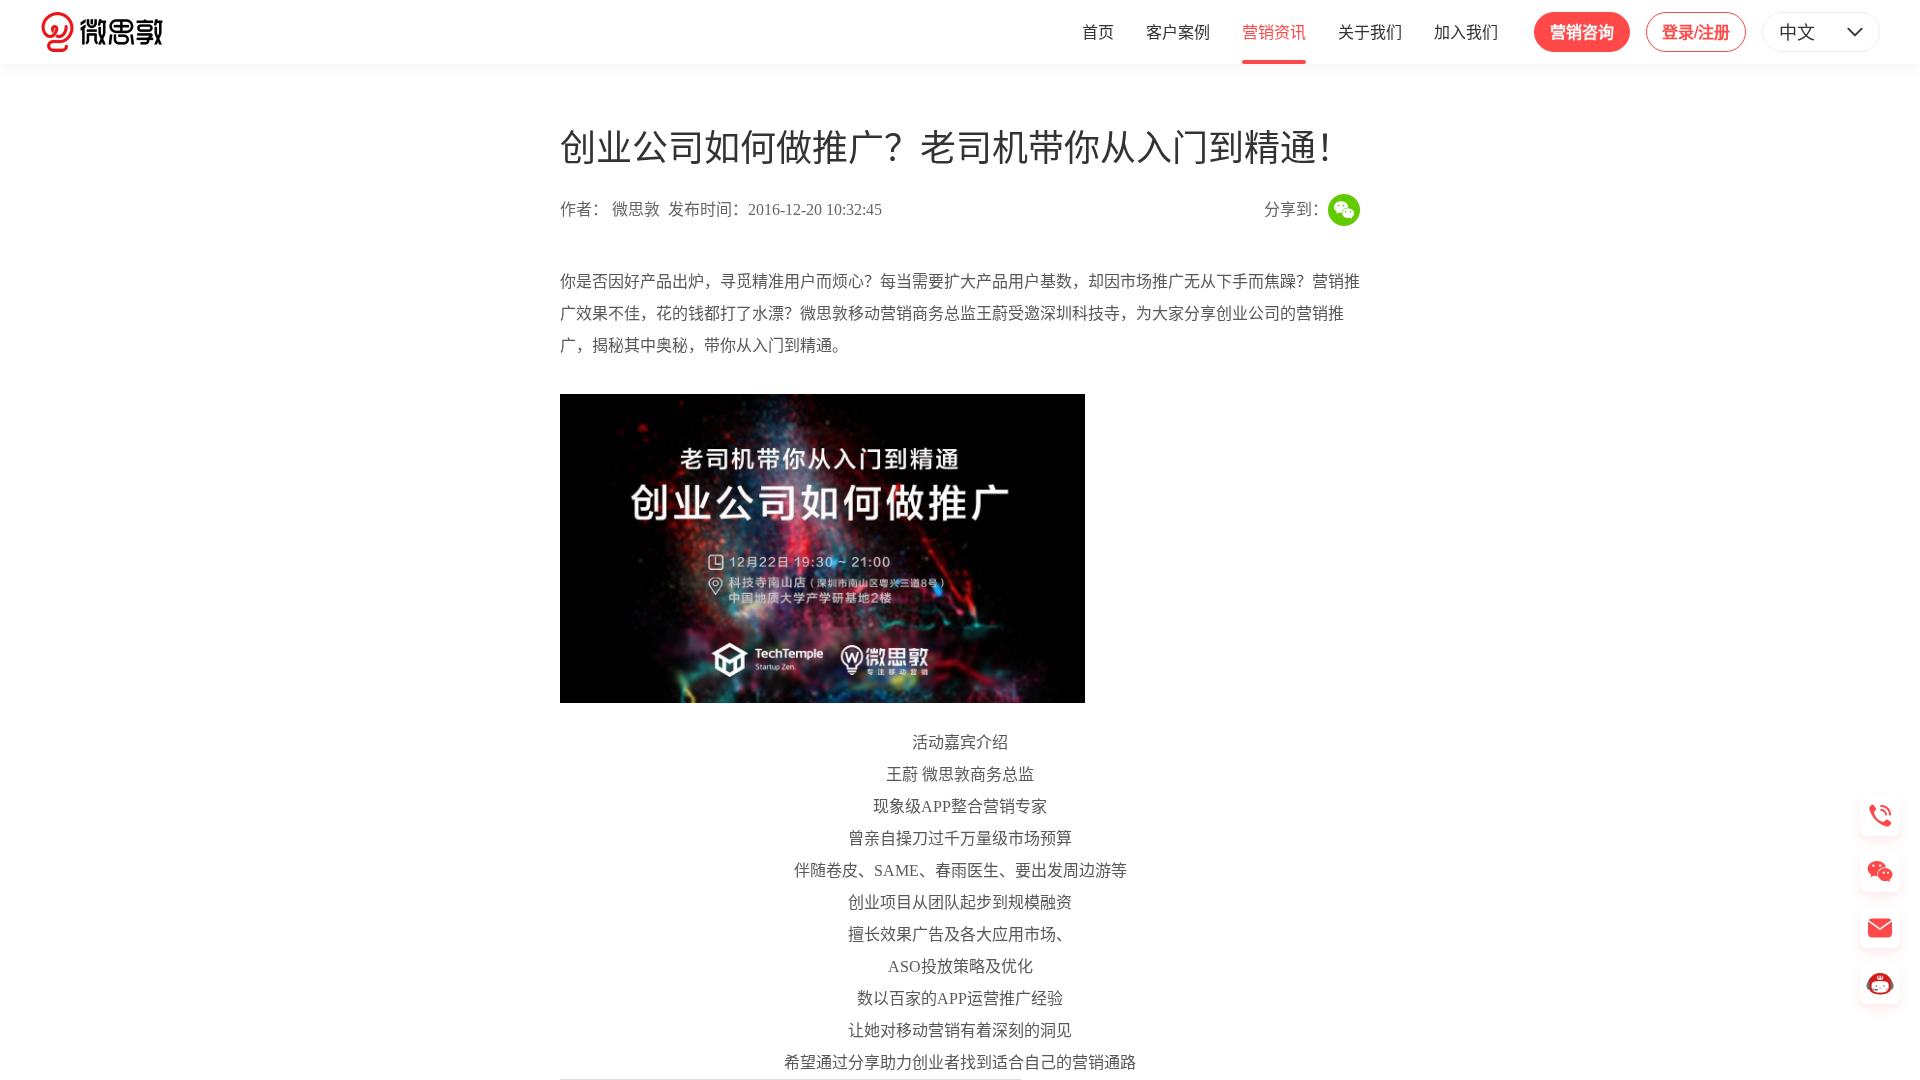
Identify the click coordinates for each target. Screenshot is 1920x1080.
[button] (1821, 32)
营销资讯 (1274, 31)
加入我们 (1466, 31)
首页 (1098, 31)
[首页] (102, 32)
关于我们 (1370, 31)
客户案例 (1178, 31)
